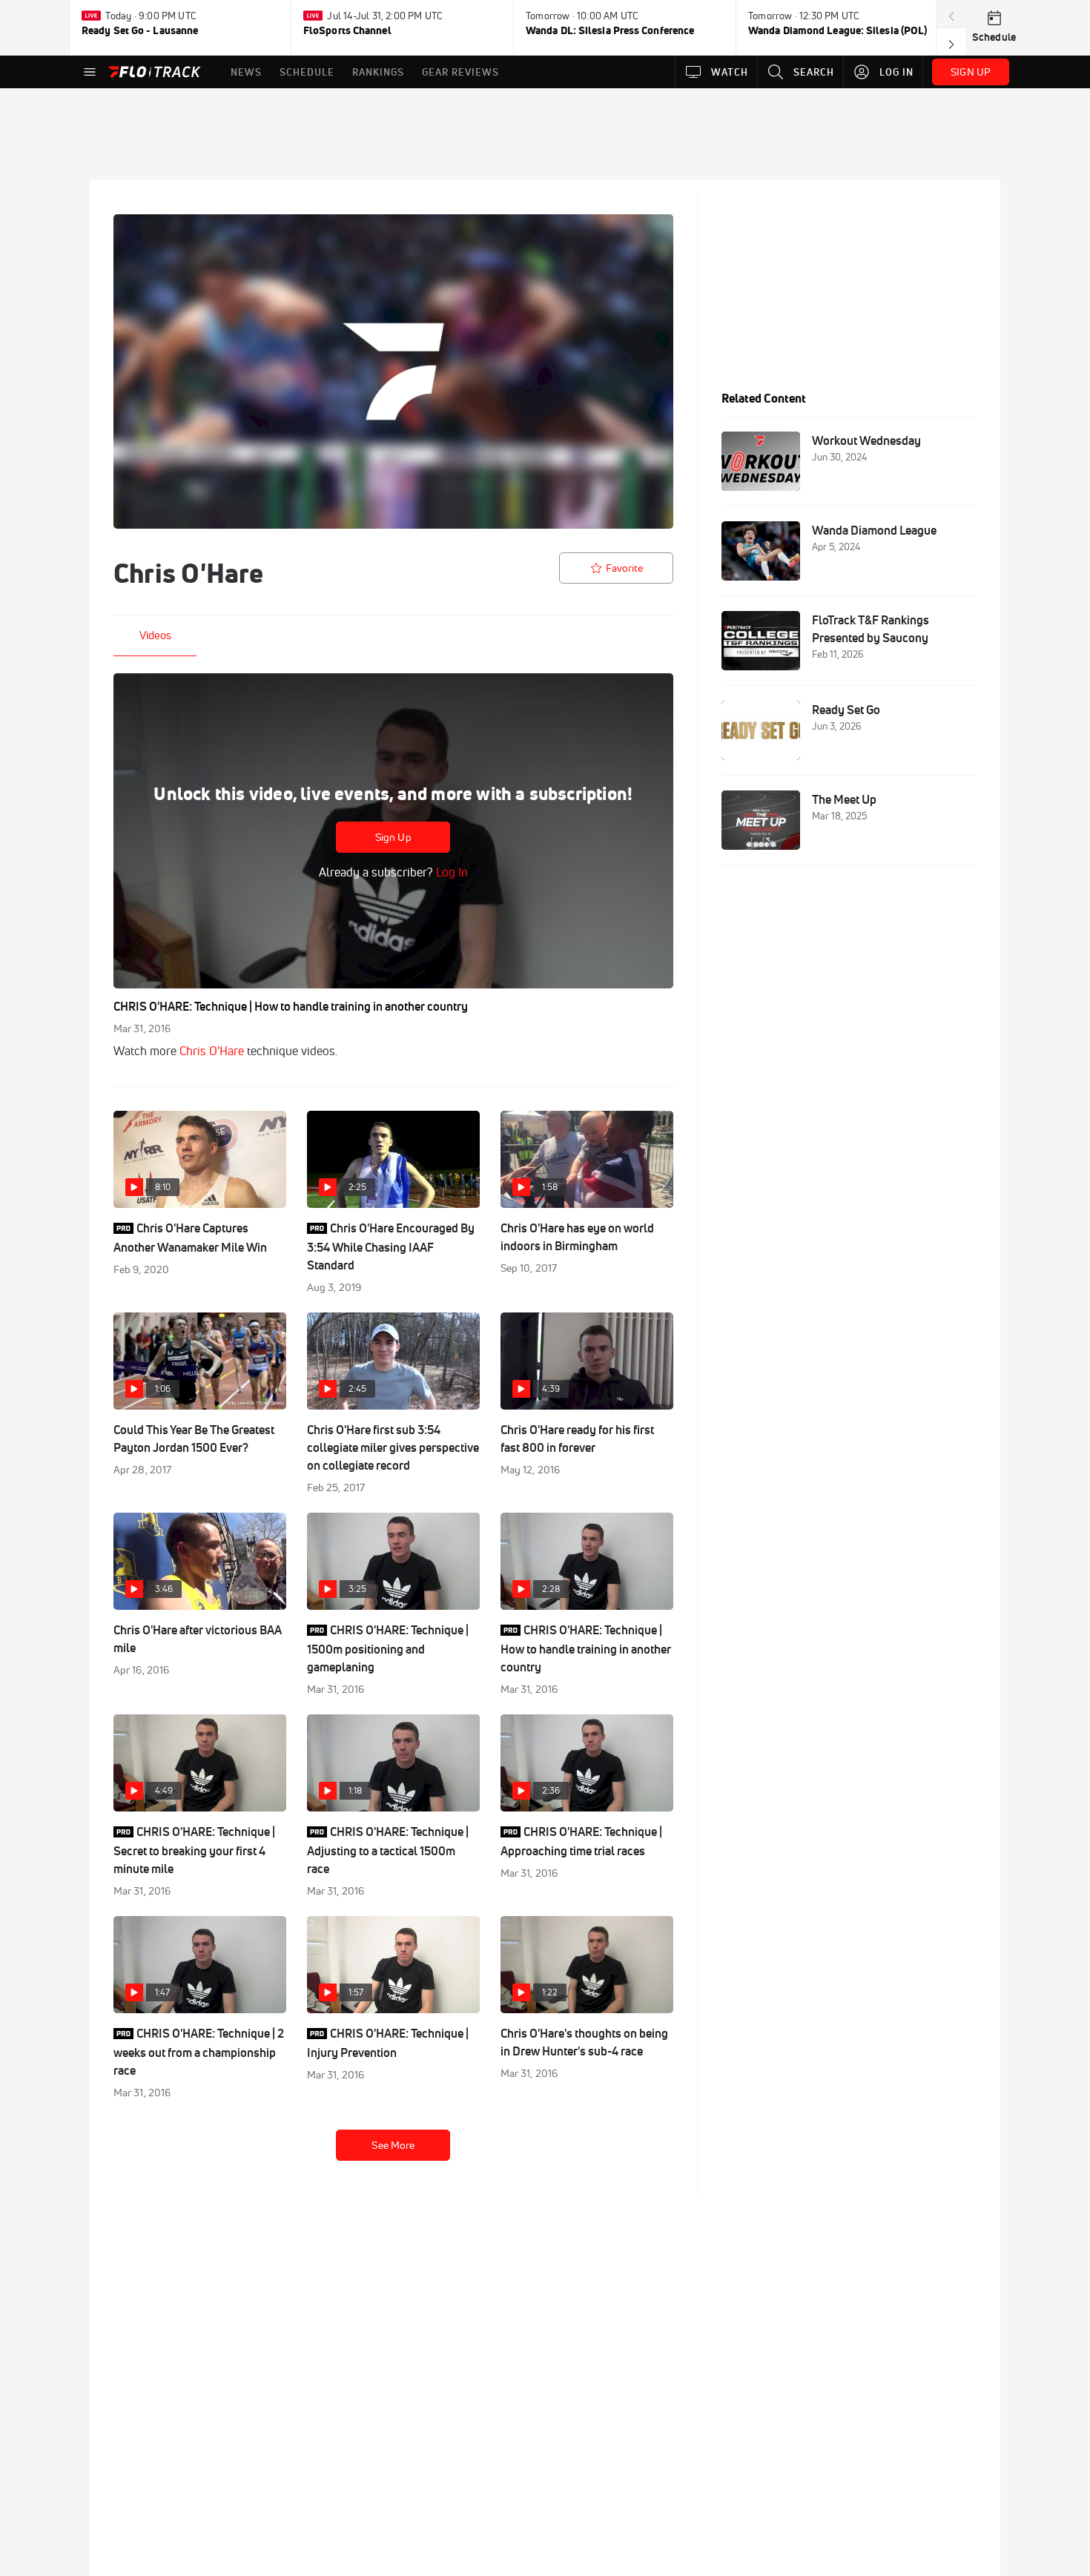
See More (393, 2145)
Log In (450, 872)
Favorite (624, 568)
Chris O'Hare (212, 1051)
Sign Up (393, 837)
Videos (155, 635)
